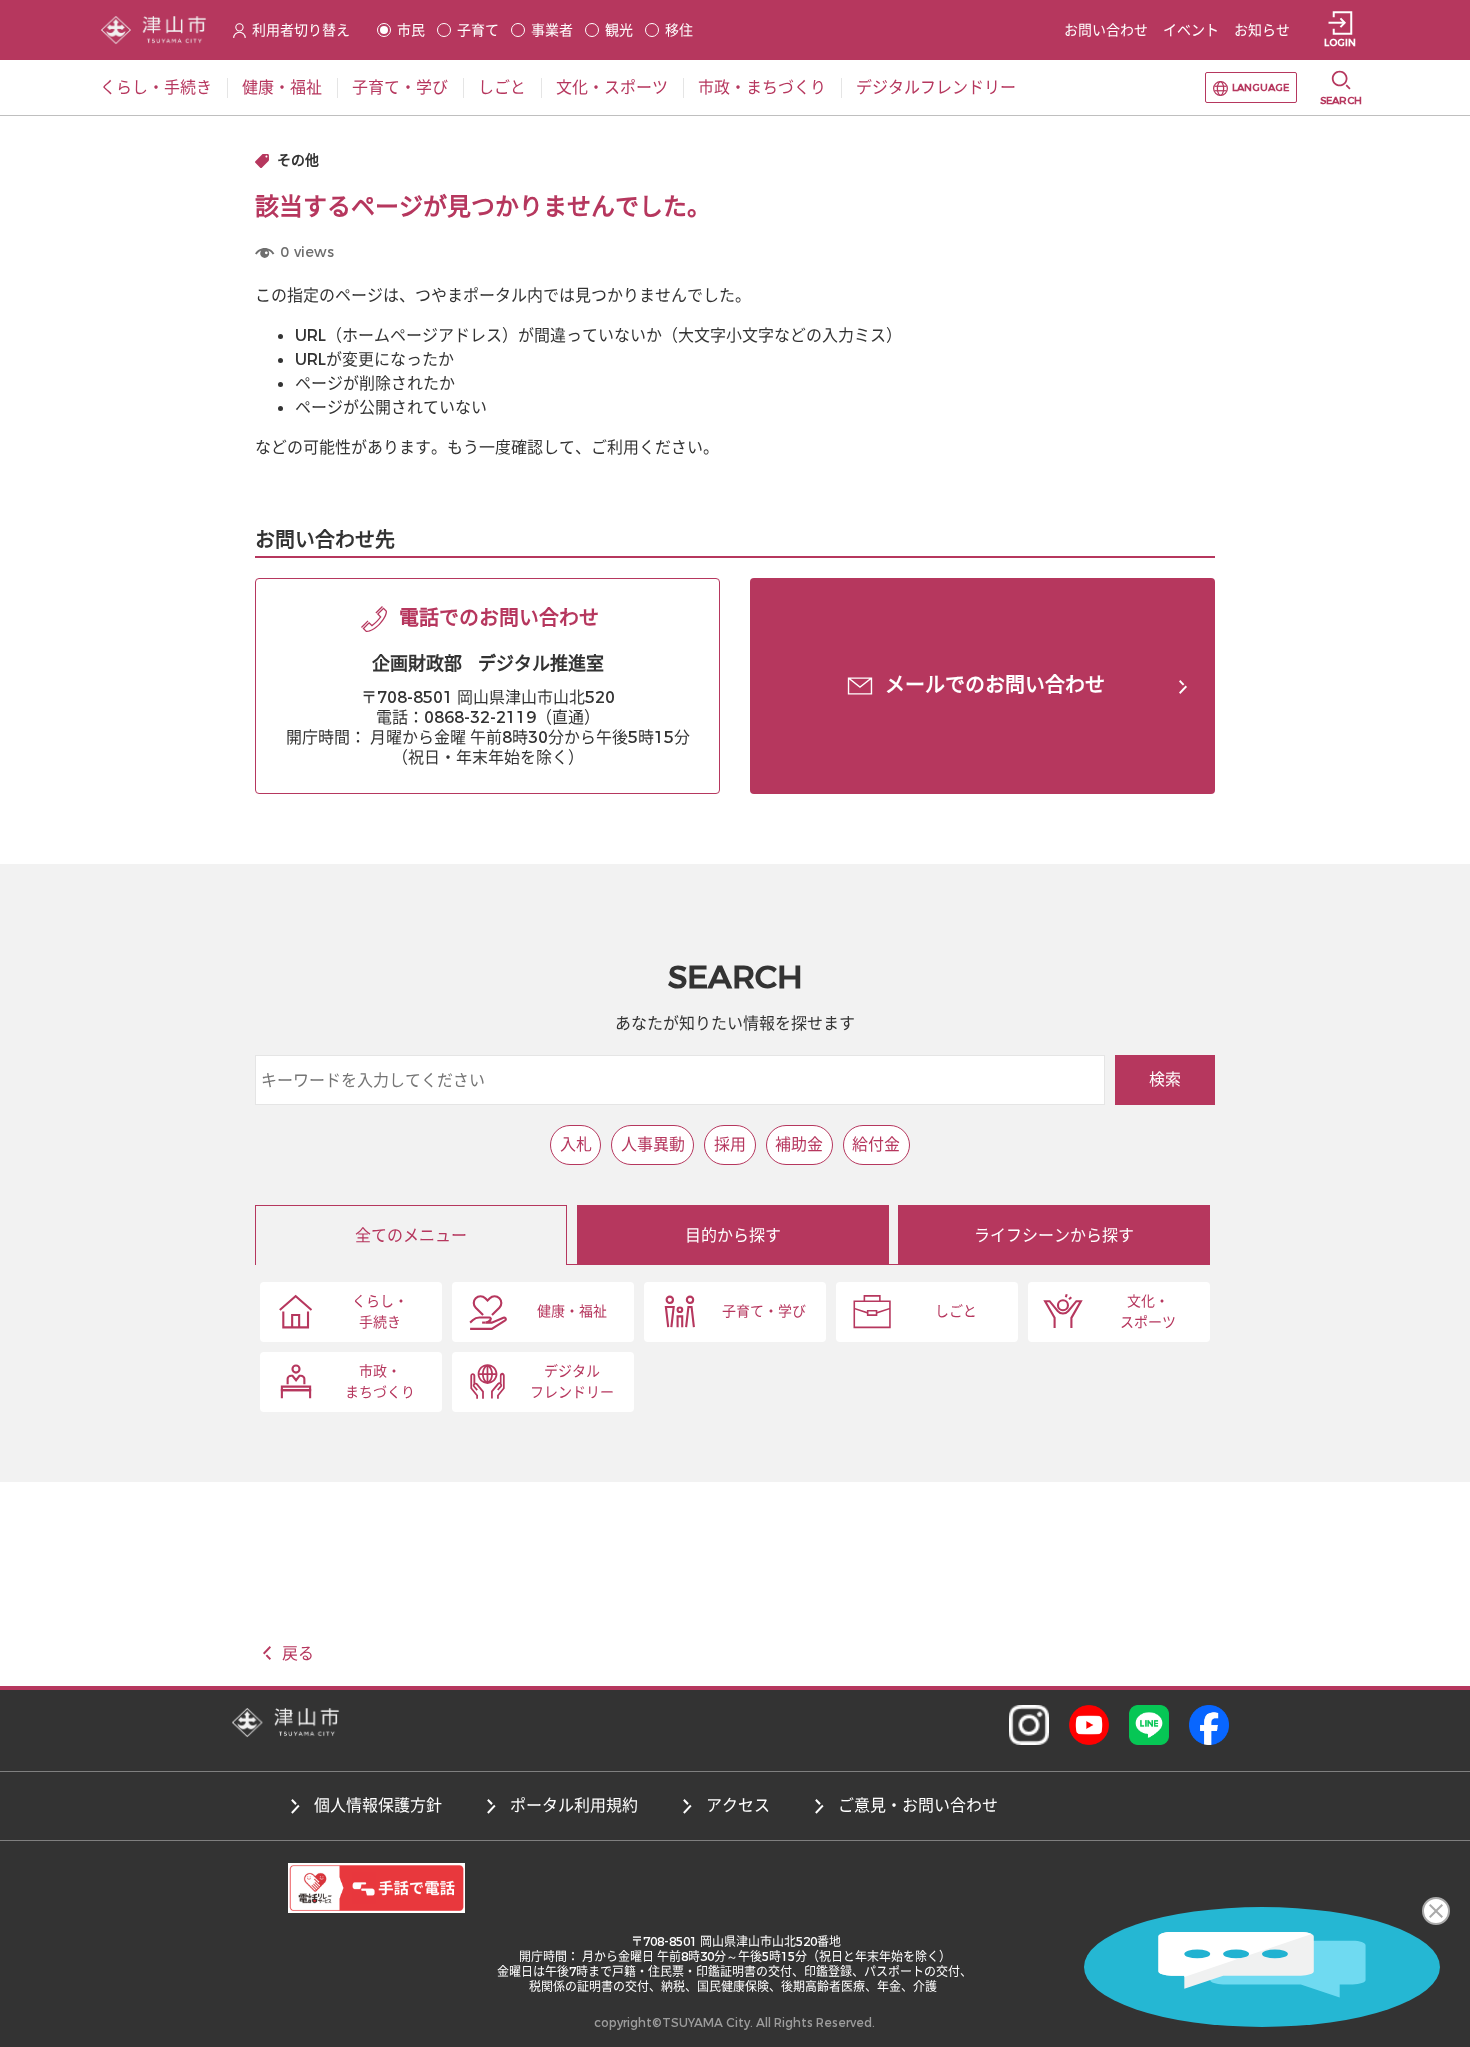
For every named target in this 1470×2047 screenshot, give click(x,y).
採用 (730, 1144)
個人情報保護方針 (378, 1805)
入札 (576, 1144)
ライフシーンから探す (1054, 1235)
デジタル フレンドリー (572, 1382)
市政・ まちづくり (380, 1382)
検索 (1165, 1079)
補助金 (799, 1144)
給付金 (876, 1144)
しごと (956, 1311)
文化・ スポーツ (1148, 1312)
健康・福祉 (572, 1311)
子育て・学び (764, 1311)
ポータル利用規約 (574, 1805)
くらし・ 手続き (380, 1312)
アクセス (738, 1805)
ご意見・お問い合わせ (918, 1805)
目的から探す (733, 1235)
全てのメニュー (411, 1235)
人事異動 (653, 1144)
